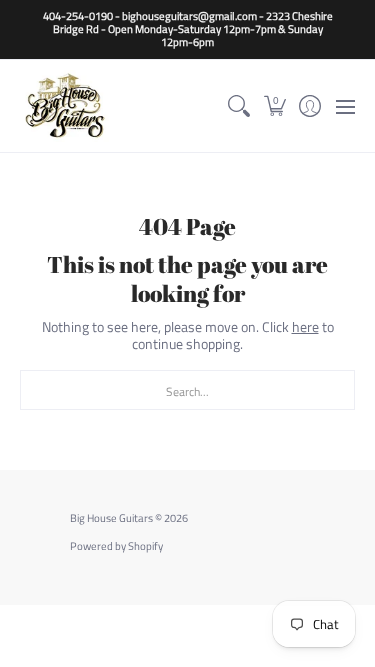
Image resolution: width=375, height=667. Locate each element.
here (305, 326)
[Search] (239, 105)
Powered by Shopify (116, 546)
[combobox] (187, 390)
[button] (274, 105)
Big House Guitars (111, 518)
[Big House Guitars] (65, 105)
